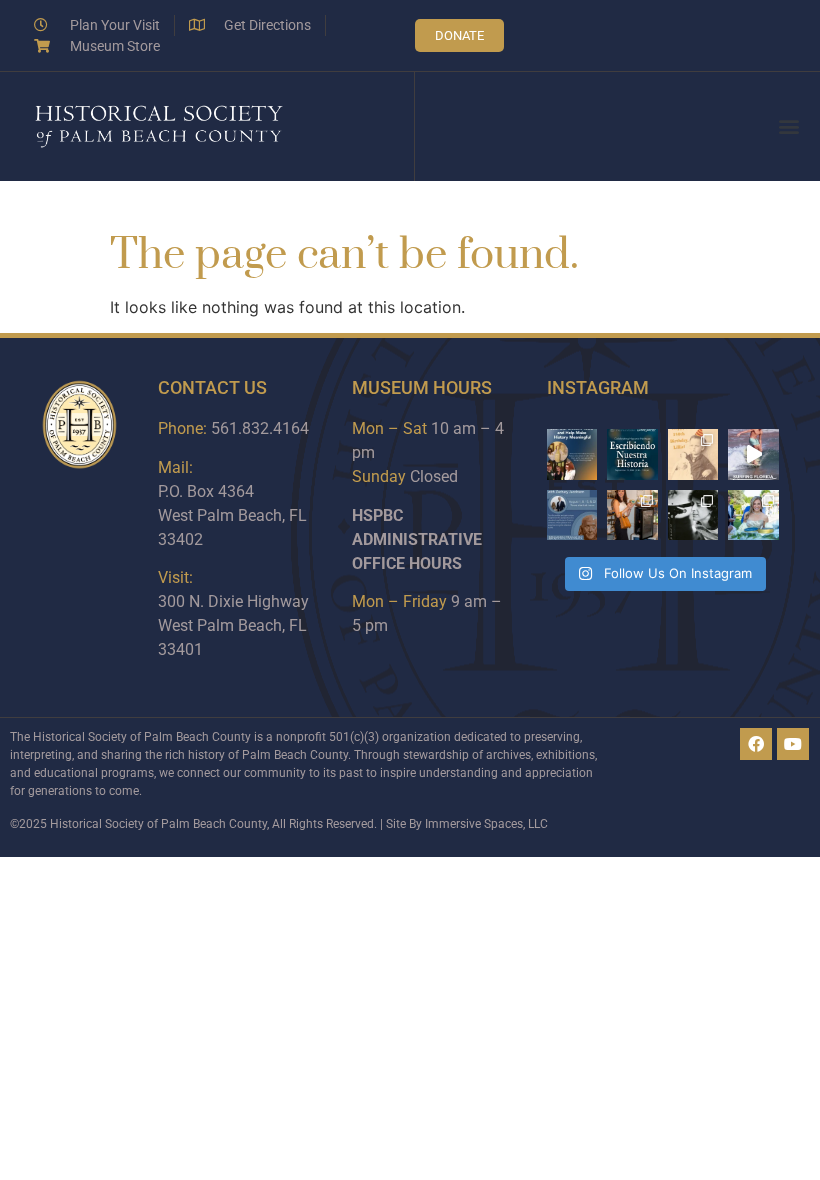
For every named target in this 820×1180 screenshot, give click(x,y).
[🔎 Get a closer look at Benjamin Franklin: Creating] (572, 515)
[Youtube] (793, 744)
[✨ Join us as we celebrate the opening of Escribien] (632, 454)
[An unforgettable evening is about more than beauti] (753, 515)
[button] (788, 126)
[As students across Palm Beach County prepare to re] (693, 515)
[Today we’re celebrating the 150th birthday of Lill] (693, 454)
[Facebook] (756, 744)
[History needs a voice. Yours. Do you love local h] (572, 454)
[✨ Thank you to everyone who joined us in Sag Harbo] (632, 515)
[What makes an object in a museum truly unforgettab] (753, 454)
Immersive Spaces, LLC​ (486, 824)
